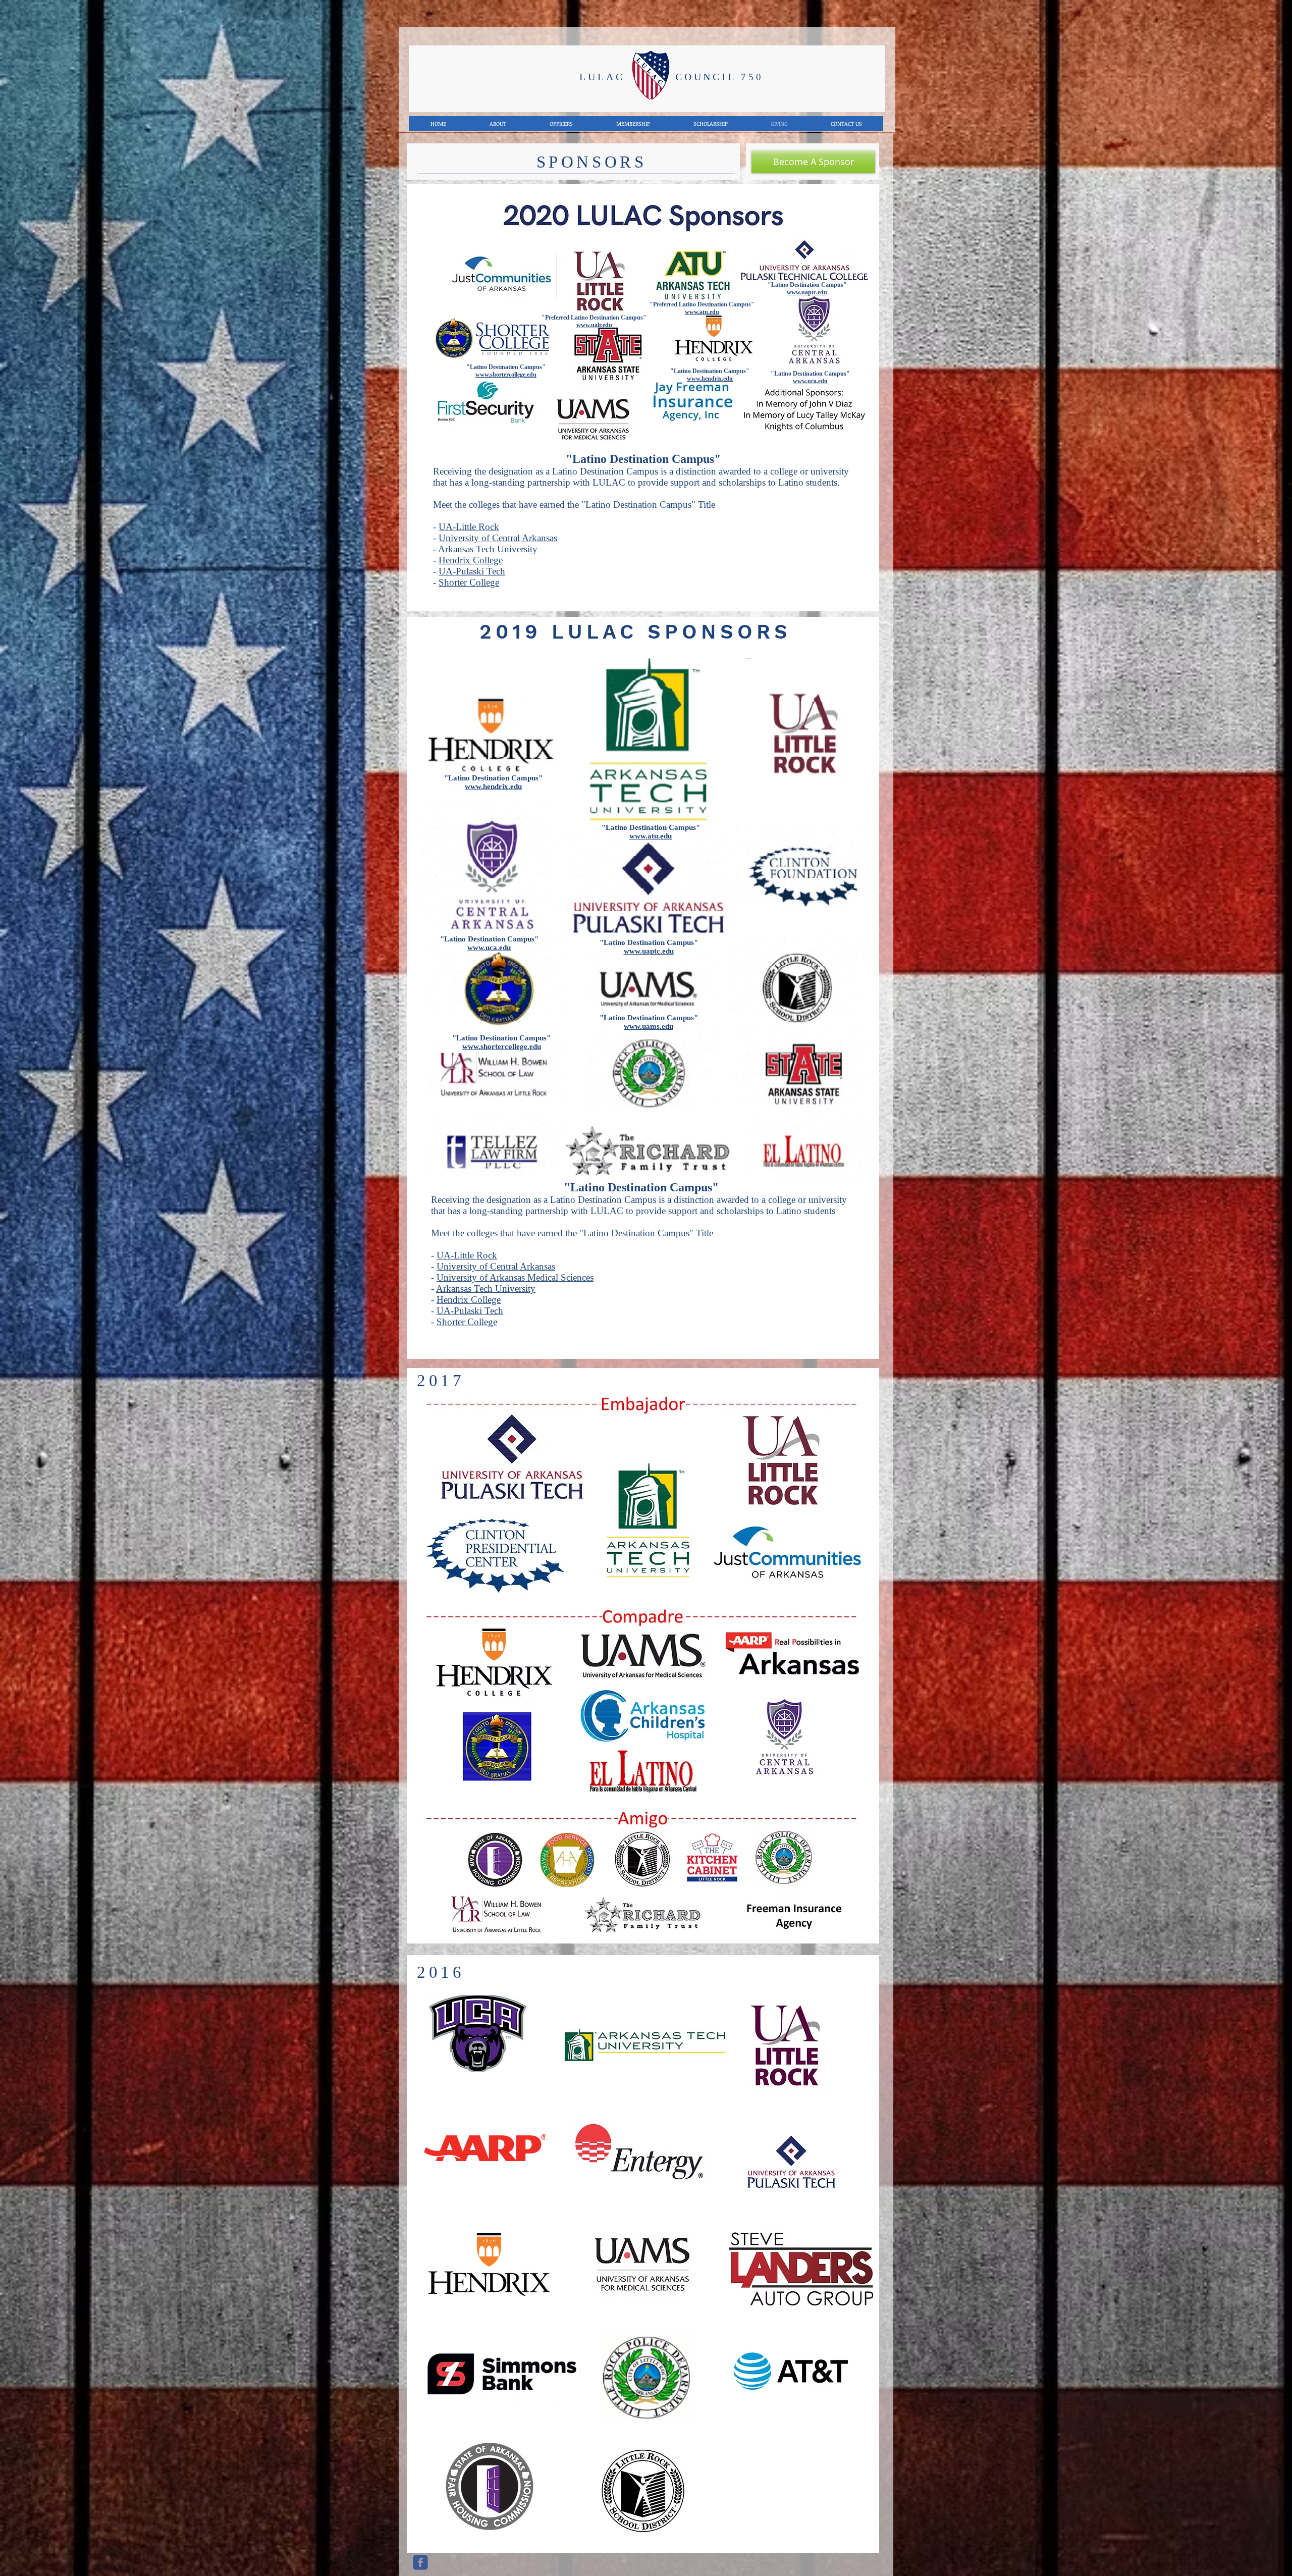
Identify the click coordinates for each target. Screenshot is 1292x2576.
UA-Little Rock (469, 527)
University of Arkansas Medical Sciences (515, 1277)
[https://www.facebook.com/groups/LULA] (420, 2562)
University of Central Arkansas (498, 538)
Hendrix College (471, 560)
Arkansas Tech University (488, 549)
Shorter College (469, 582)
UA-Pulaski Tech (472, 571)
